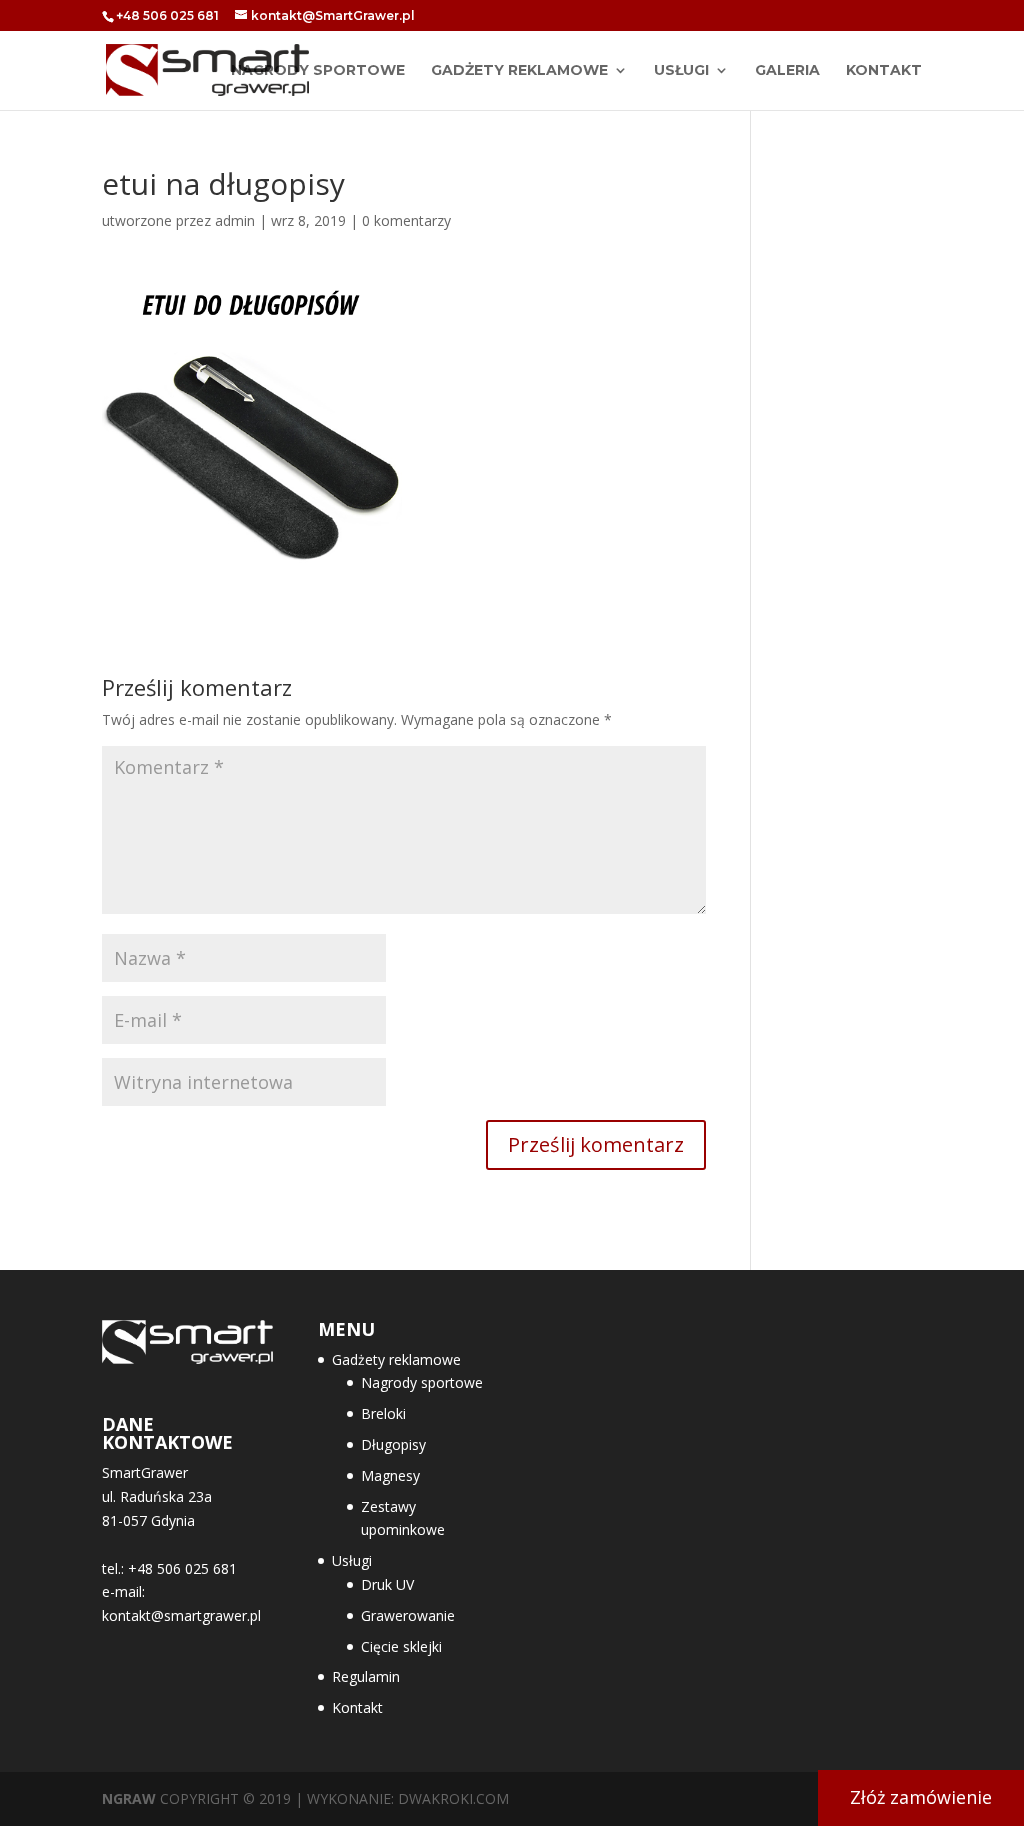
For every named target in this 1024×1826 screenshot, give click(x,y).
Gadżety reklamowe (519, 71)
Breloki (383, 1413)
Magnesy (390, 1475)
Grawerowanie (408, 1615)
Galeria (787, 71)
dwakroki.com (453, 1798)
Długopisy (393, 1444)
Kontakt (884, 71)
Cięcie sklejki (401, 1646)
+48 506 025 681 (167, 15)
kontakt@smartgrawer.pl (181, 1615)
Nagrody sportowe (422, 1382)
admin (235, 220)
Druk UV (387, 1584)
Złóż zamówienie (921, 1797)
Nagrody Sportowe (318, 71)
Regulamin (366, 1676)
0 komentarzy (406, 220)
